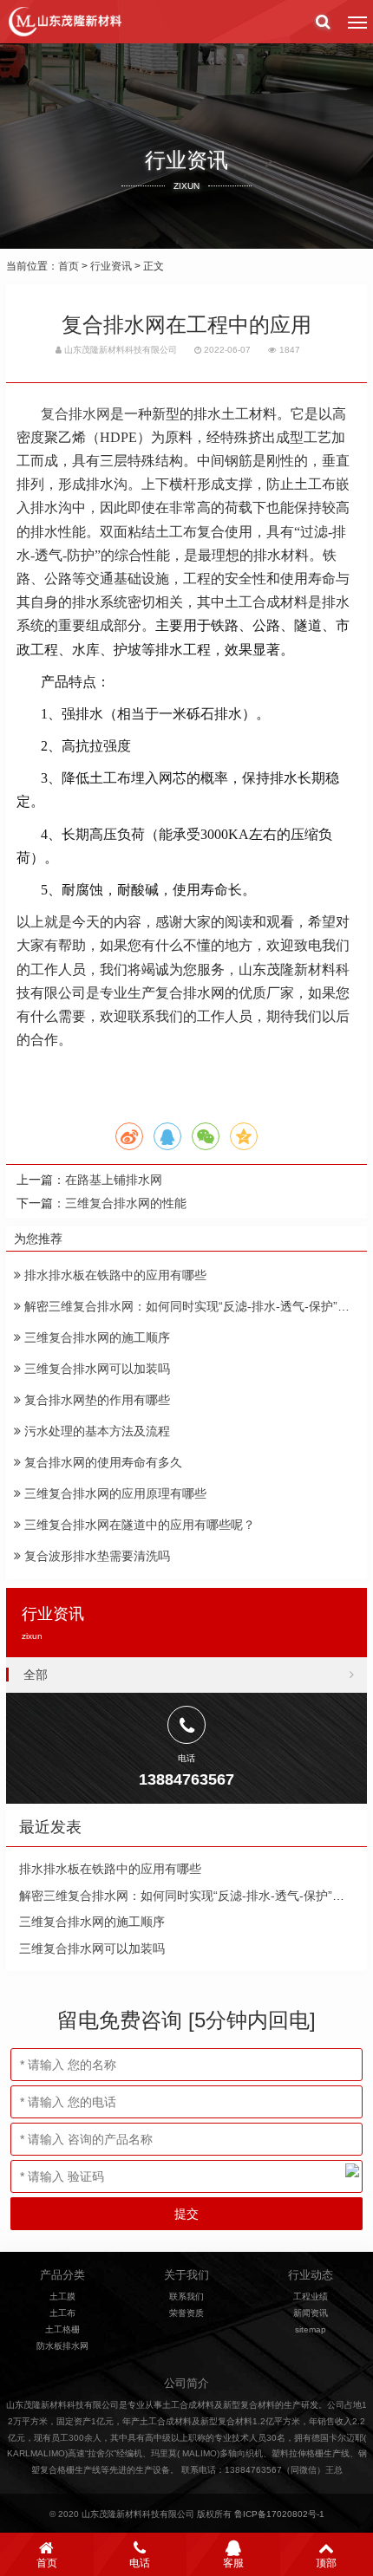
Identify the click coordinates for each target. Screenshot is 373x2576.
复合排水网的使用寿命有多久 (101, 1462)
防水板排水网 (62, 2346)
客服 (233, 2563)
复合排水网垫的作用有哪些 (95, 1400)
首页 (69, 266)
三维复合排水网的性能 (126, 1203)
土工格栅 (62, 2329)
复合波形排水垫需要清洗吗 (95, 1556)
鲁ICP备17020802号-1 (279, 2514)
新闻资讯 (311, 2313)
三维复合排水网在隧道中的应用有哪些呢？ (138, 1525)
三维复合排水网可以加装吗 (95, 1369)
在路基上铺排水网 (114, 1180)
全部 (36, 1675)
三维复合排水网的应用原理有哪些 (114, 1493)
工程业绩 (311, 2296)
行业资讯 (111, 266)
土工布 (62, 2313)
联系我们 (186, 2296)
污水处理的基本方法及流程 (95, 1431)
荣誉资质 (186, 2313)
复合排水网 (75, 414)
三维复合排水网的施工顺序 (95, 1337)
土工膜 (62, 2296)
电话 (140, 2563)
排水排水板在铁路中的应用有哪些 (114, 1275)
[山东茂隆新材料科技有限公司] (64, 22)
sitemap (311, 2329)
